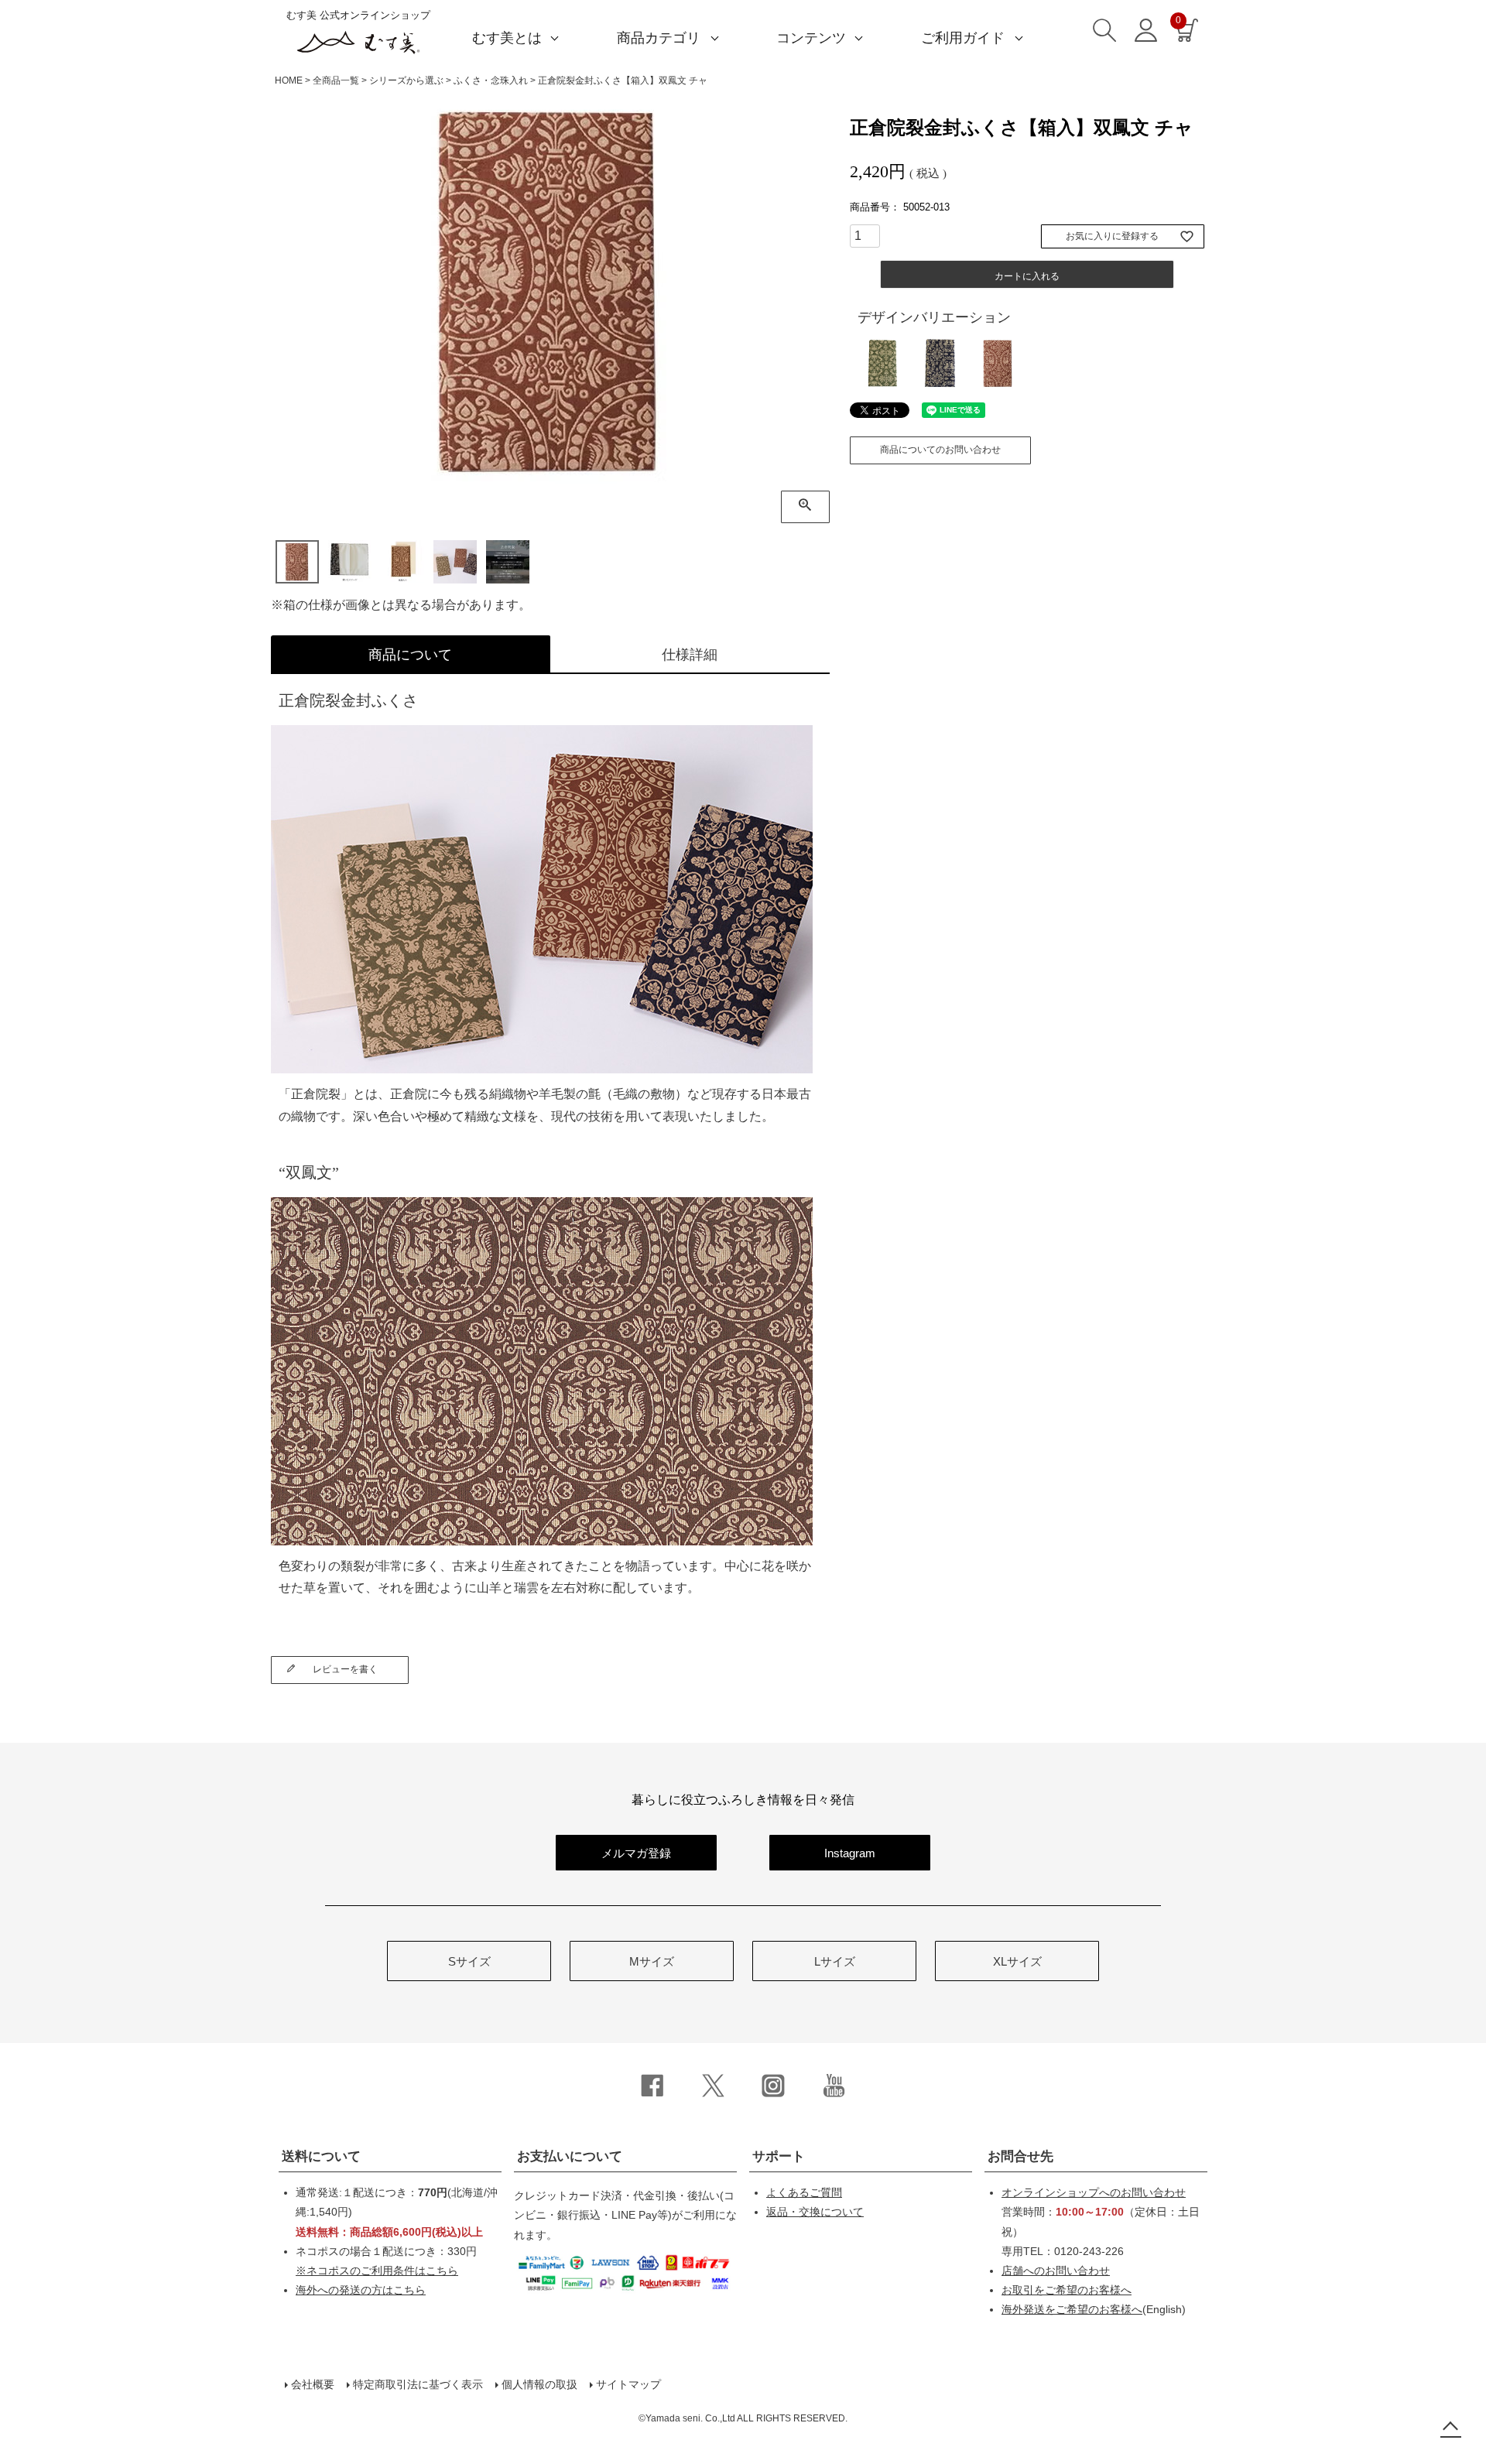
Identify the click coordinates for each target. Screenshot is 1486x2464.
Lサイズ (835, 1961)
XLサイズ (1017, 1961)
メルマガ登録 (636, 1853)
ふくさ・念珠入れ (491, 80)
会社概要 (313, 2384)
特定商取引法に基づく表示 (418, 2384)
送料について (321, 2156)
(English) (1094, 2309)
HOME (289, 80)
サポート (779, 2156)
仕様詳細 (690, 655)
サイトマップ (628, 2384)
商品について (410, 655)
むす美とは (507, 38)
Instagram (850, 1853)
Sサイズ (469, 1961)
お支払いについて (570, 2156)
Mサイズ (652, 1961)
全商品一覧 (336, 80)
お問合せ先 (1020, 2156)
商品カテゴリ (659, 38)
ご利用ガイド (963, 38)
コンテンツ (811, 38)
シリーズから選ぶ (406, 80)
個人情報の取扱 (539, 2384)
